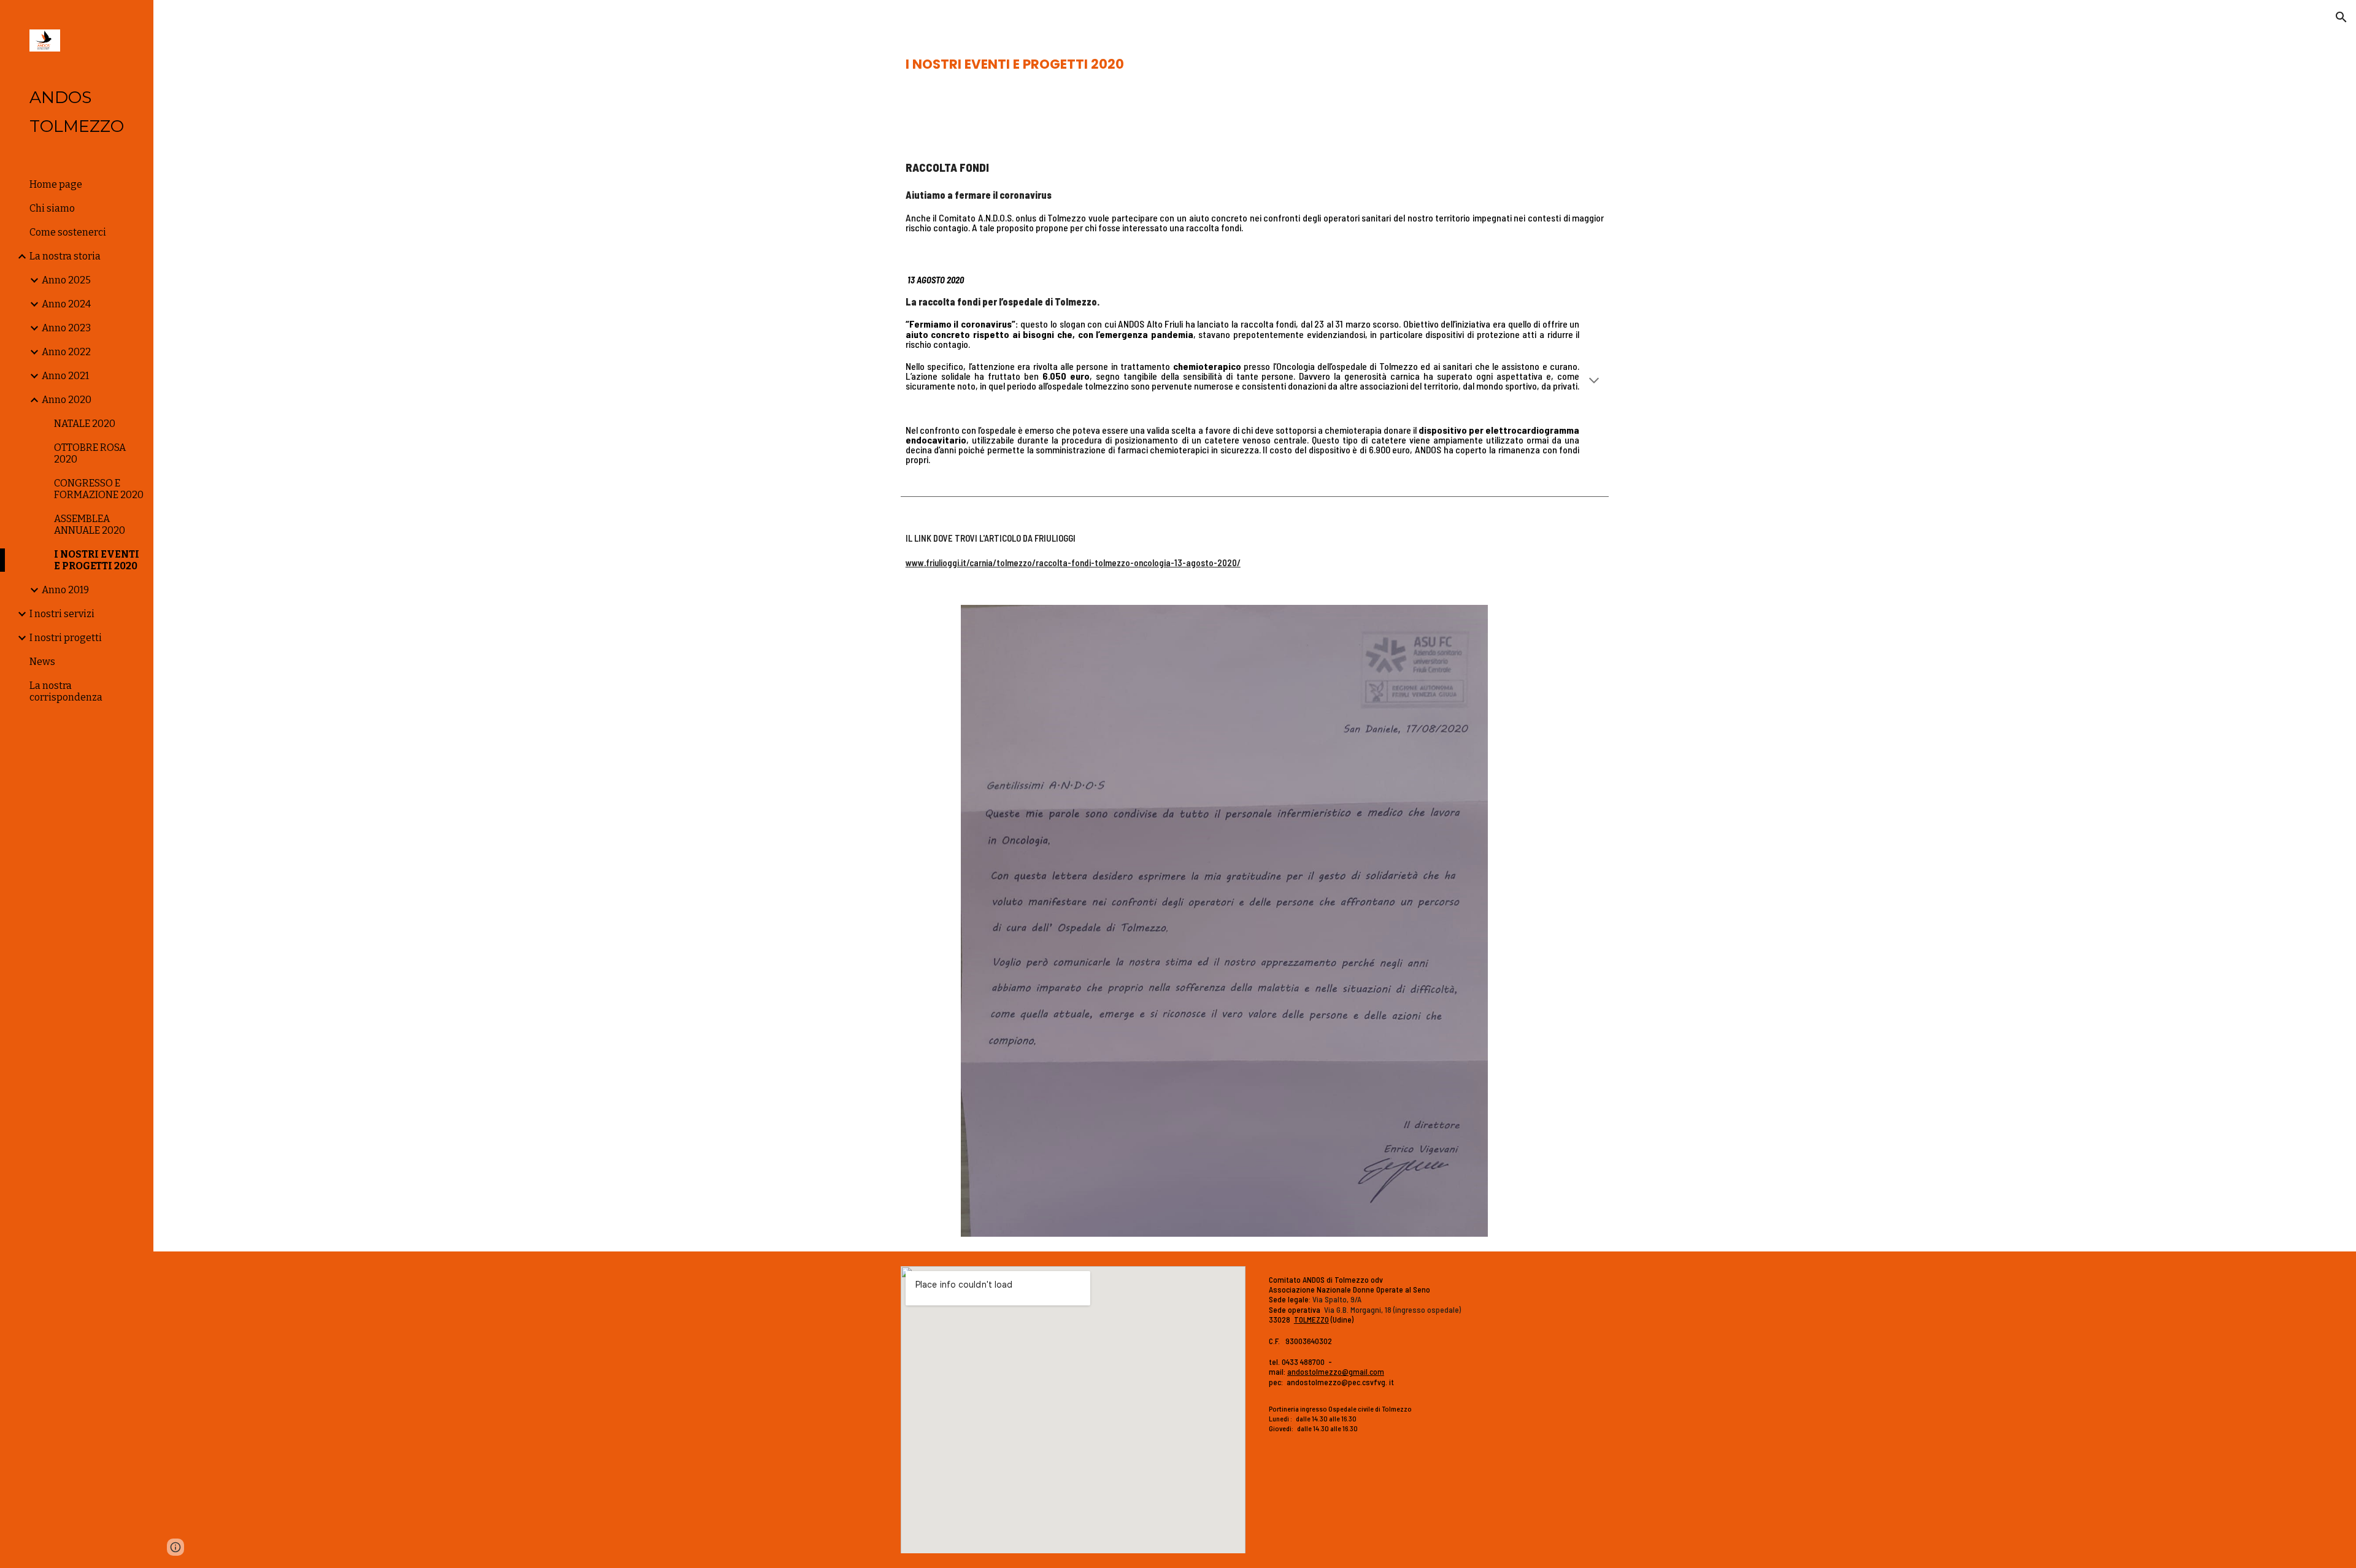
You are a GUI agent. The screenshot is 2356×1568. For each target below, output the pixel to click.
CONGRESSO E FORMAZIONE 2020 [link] (99, 489)
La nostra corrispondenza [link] (66, 691)
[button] (2341, 17)
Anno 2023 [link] (66, 328)
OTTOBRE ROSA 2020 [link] (90, 453)
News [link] (42, 662)
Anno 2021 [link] (65, 376)
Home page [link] (56, 184)
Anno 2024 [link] (66, 304)
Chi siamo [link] (52, 208)
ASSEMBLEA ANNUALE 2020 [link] (90, 525)
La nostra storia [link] (65, 256)
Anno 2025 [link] (66, 280)
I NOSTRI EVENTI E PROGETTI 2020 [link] (97, 560)
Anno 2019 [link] (65, 590)
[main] (1255, 64)
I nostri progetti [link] (66, 638)
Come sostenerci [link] (68, 232)
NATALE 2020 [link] (85, 424)
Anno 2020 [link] (67, 400)
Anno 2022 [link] (66, 352)
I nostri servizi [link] (62, 614)
